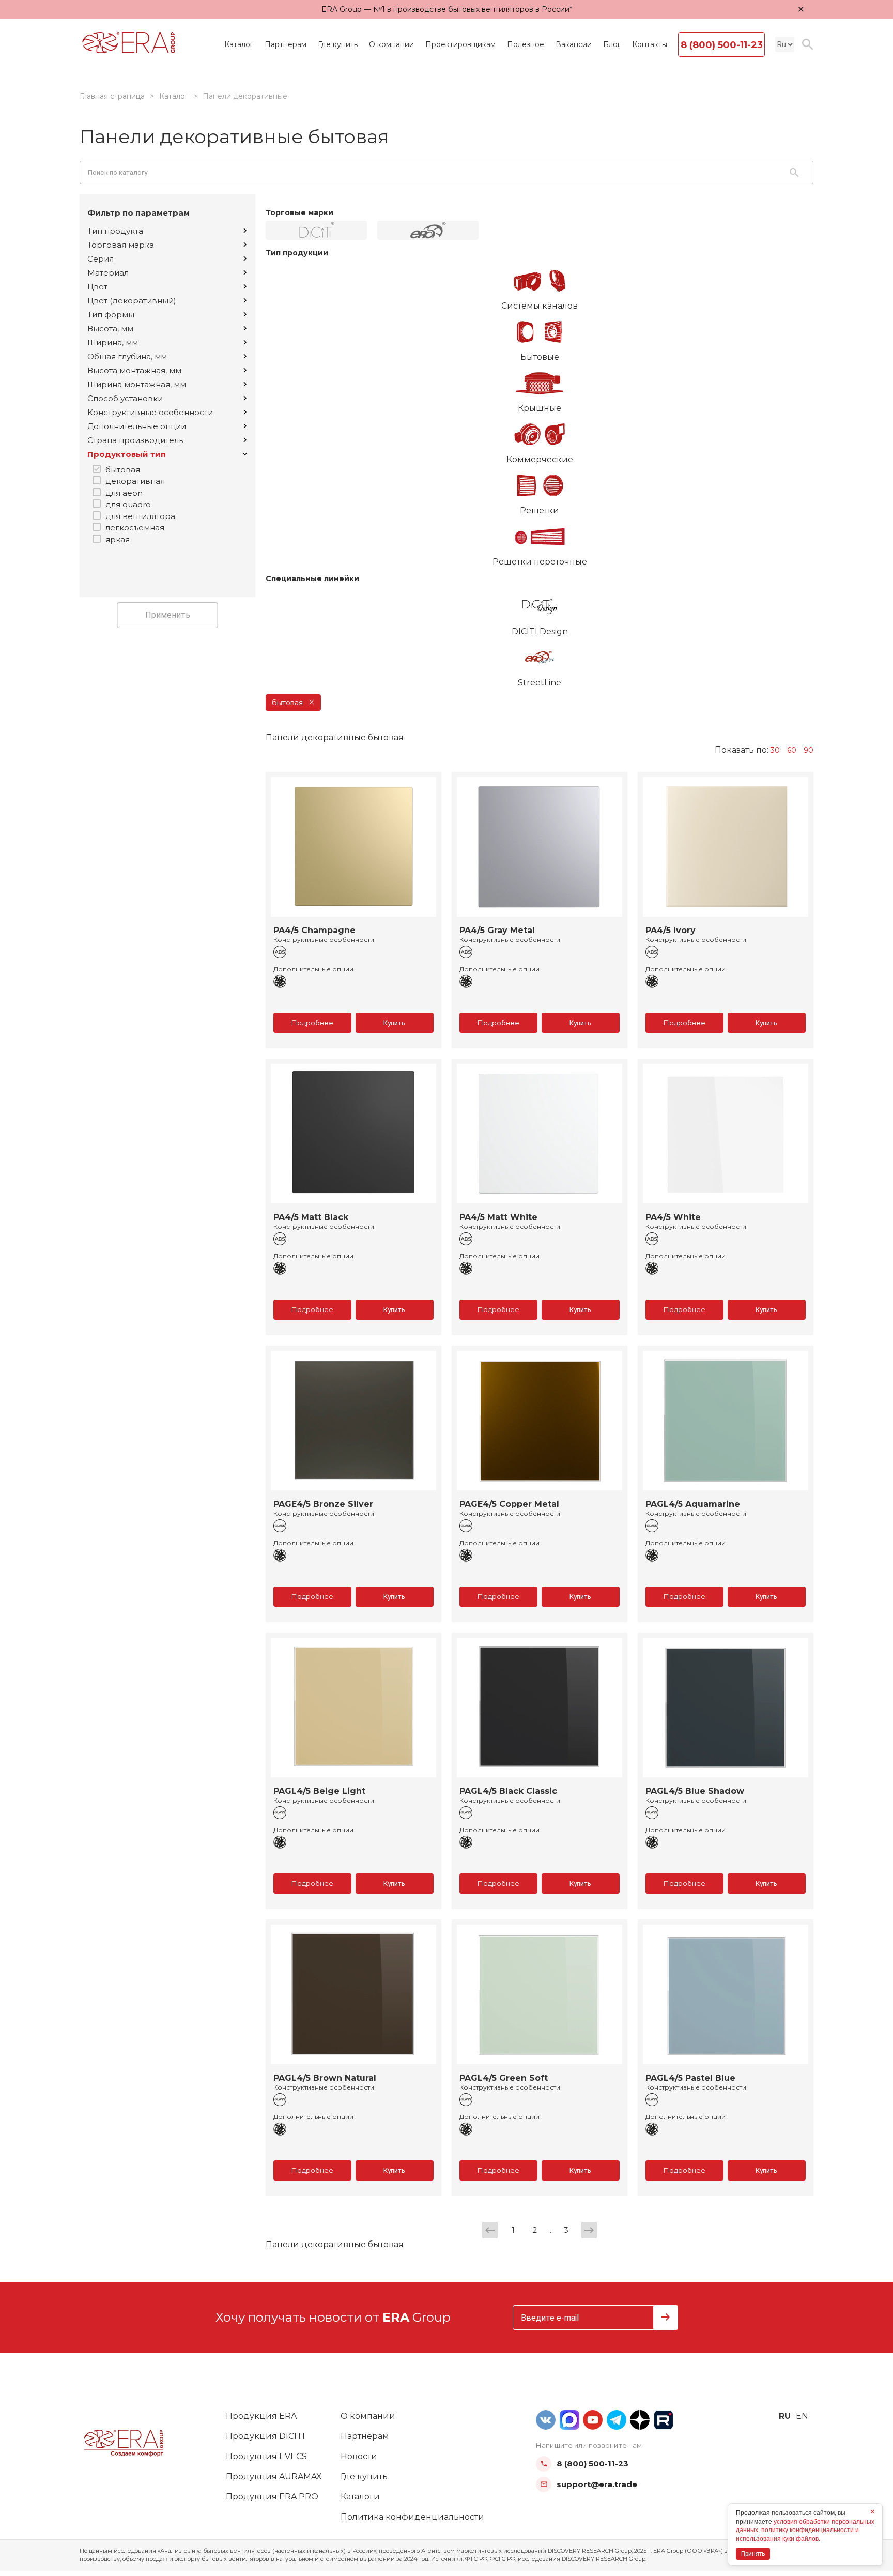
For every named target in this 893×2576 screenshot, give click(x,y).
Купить (394, 1023)
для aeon (124, 493)
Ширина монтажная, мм (137, 384)
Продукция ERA (261, 2416)
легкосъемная (135, 528)
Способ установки (125, 398)
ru (785, 2416)
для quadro (128, 504)
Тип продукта (115, 231)
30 (775, 750)
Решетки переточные (540, 562)
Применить (168, 615)
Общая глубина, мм (127, 356)
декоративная (135, 481)
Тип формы (111, 315)
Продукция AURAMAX (274, 2476)
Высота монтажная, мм (134, 370)
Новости (359, 2456)
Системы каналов (540, 306)
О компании (391, 44)
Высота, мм (110, 329)
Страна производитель (135, 440)
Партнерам (286, 44)
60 (792, 750)
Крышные (540, 408)
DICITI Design (540, 631)
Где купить (338, 44)
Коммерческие (540, 459)
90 (809, 750)
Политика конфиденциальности (412, 2517)
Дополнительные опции (137, 426)
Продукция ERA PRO (272, 2497)
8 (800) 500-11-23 (722, 45)
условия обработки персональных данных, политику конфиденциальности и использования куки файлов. (805, 2531)
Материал (108, 273)
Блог (612, 44)
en (802, 2416)
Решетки (540, 510)
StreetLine (540, 683)
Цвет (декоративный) (132, 301)
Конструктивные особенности (150, 412)
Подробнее (312, 1023)
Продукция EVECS (266, 2456)
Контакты (650, 44)
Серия (101, 259)
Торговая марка (121, 245)
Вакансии (574, 44)
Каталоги (360, 2497)
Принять (753, 2554)
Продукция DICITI (265, 2436)
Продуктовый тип (127, 454)
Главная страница (112, 96)
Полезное (526, 44)
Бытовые (540, 357)
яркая (118, 539)
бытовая (123, 470)
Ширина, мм (113, 342)
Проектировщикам (460, 44)
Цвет (97, 287)
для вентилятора (140, 516)
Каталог (239, 44)
